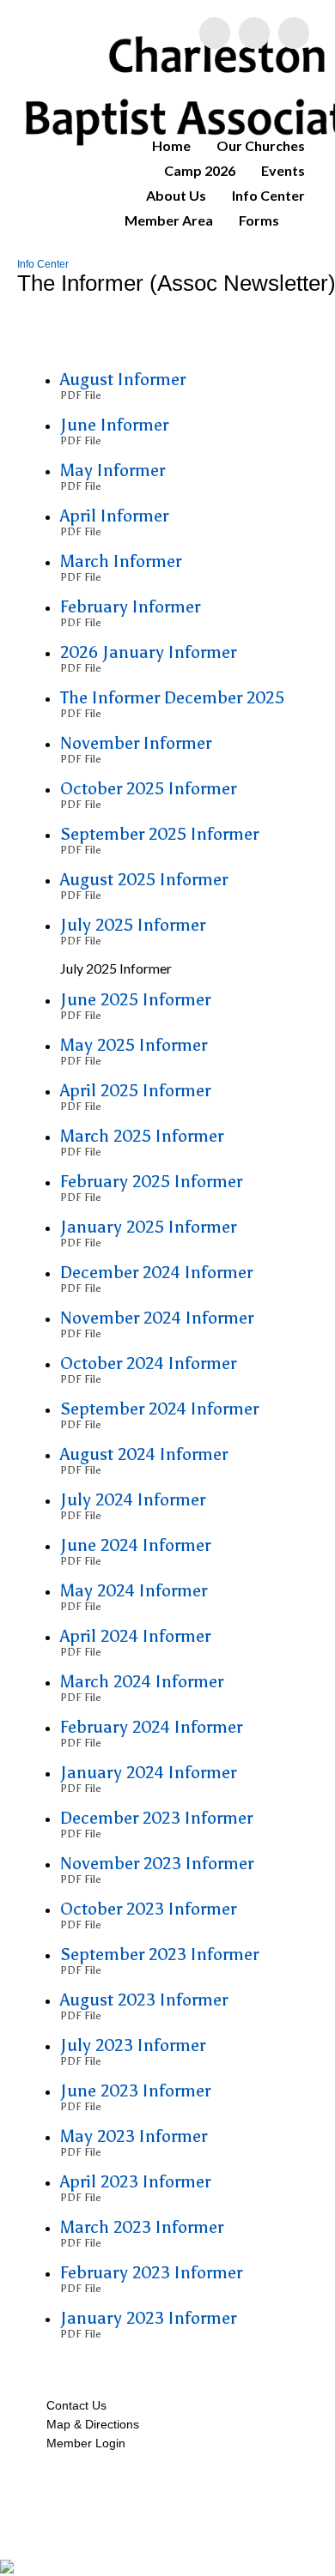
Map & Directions (89, 2424)
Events (283, 170)
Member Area (169, 220)
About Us (176, 195)
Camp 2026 (200, 170)
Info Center (268, 195)
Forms (259, 220)
